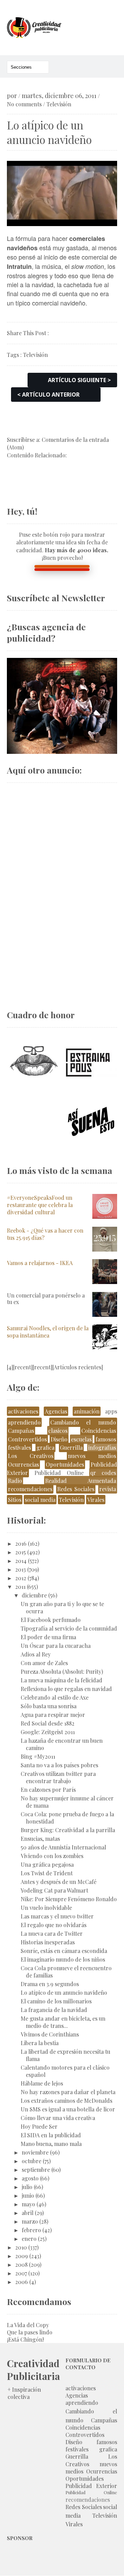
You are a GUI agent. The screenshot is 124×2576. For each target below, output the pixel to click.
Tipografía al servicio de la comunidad (69, 1628)
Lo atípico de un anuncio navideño (64, 1992)
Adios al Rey (36, 1654)
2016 (21, 1543)
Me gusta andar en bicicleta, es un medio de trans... (63, 2022)
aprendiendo (24, 1422)
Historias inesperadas (48, 1942)
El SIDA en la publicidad (51, 2135)
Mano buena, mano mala (51, 2144)
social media (40, 1500)
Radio (15, 1481)
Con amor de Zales (44, 1663)
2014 (21, 1561)
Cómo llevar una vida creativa (58, 2118)
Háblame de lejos (42, 2083)
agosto (30, 2178)
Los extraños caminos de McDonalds (66, 2101)
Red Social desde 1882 (48, 1723)
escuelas (81, 1439)
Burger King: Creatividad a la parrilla (68, 1830)
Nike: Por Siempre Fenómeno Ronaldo (69, 1899)
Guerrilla (71, 1447)
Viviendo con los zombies (52, 1856)
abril (28, 2213)
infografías (102, 1447)
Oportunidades (65, 1464)
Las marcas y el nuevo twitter (57, 1916)
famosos (106, 1439)
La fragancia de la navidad (54, 2010)
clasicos (58, 1431)
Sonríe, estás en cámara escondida (64, 1951)
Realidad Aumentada (81, 1481)
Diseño (59, 1439)
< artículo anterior (48, 395)
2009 (22, 2256)
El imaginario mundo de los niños (63, 1959)
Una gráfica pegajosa (47, 1864)
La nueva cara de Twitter (52, 1933)
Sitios (15, 1500)
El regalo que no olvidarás (54, 1925)
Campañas (21, 1431)
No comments (24, 104)
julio (27, 2187)
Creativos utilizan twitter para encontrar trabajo (58, 1777)
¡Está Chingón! (25, 2339)
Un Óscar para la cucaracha (56, 1646)
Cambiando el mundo (83, 1422)
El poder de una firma (48, 1637)
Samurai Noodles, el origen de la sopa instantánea (48, 1332)
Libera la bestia (40, 2043)
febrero (31, 2230)
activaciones (23, 1411)
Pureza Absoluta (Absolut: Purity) (62, 1671)
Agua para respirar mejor (53, 1715)
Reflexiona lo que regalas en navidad (66, 1689)
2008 (21, 2264)
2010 (21, 2247)
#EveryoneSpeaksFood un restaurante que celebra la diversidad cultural (40, 1205)
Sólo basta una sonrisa (49, 1706)
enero (29, 2239)
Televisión (59, 104)
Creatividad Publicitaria (33, 2370)
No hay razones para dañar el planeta (68, 2092)
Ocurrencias (23, 1464)
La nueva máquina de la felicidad (61, 1680)
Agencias (56, 1411)
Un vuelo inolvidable (46, 1908)
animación (87, 1411)
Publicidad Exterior (91, 2486)
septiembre (36, 2170)
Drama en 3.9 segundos (50, 1984)
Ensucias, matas (40, 1839)
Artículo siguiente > (79, 380)
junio (28, 2195)
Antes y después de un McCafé (59, 1882)
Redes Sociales (76, 1489)
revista (108, 1489)
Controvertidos (27, 1439)
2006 (22, 2282)
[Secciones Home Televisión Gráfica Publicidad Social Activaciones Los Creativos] (28, 67)
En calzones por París (48, 1790)
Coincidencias (99, 1431)
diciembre (34, 1595)
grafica (45, 1447)
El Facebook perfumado (51, 1620)
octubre (32, 2161)
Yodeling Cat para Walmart (54, 1890)
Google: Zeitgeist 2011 (48, 1732)
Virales (96, 1500)
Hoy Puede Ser (39, 2126)
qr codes (103, 1473)
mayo (28, 2204)
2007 (21, 2273)
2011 (20, 1587)
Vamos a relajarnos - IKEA (40, 1263)
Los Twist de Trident (47, 1873)
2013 (20, 1569)
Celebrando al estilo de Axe (55, 1697)
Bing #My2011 (38, 1756)
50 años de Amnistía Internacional (63, 1847)
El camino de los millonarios (56, 2001)
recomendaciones (30, 1489)
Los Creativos (31, 1456)
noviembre (35, 2152)
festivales (19, 1447)
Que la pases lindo (30, 2332)
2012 (21, 1578)
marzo (30, 2221)
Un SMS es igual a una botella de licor (68, 2109)
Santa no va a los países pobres (59, 1765)
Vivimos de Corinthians (50, 2034)
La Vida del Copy (28, 2325)
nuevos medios (92, 1456)
